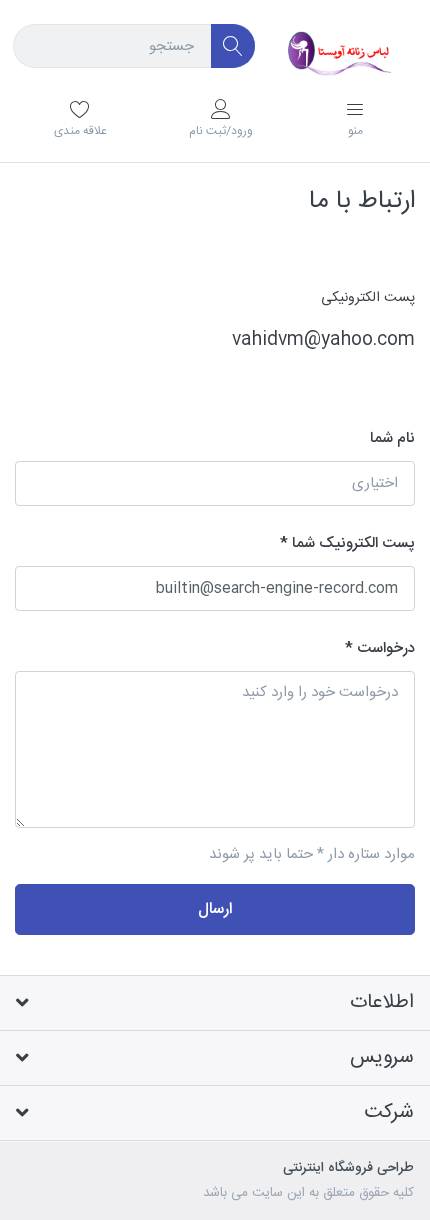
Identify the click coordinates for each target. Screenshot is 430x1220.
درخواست (386, 648)
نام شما (392, 438)
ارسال (215, 909)
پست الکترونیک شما (353, 543)
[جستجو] (233, 46)
